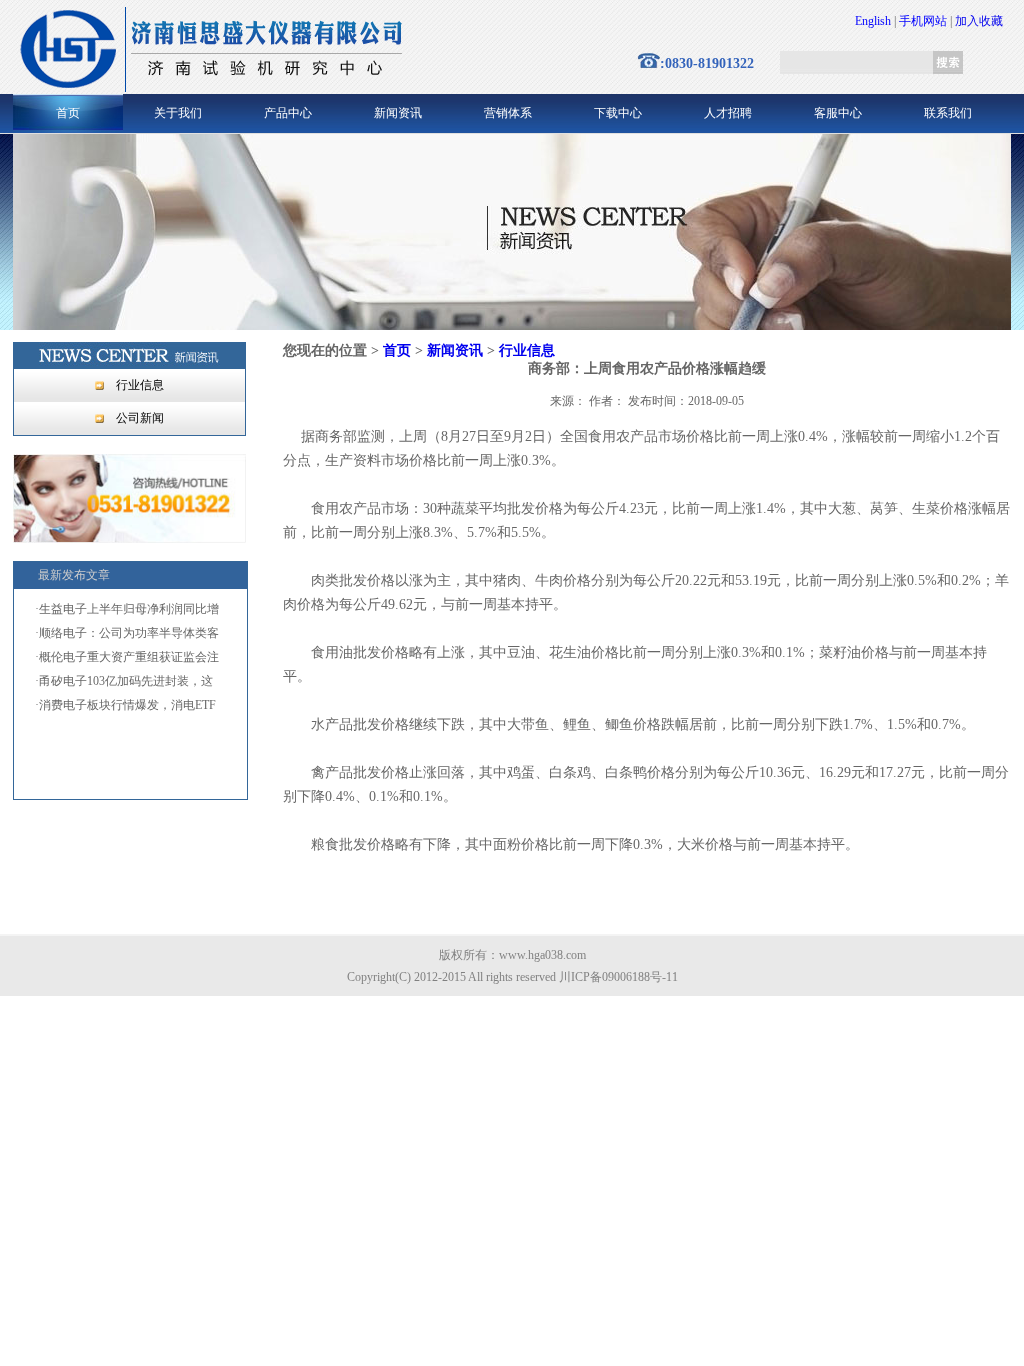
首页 (68, 113)
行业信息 (140, 385)
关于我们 (178, 113)
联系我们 (948, 113)
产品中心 (288, 113)
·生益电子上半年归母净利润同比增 (127, 609)
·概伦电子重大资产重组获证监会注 (127, 657)
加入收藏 (979, 21)
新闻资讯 (398, 113)
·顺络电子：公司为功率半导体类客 (127, 633)
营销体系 (508, 113)
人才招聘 (728, 113)
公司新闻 (140, 418)
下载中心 (618, 113)
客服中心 (838, 113)
